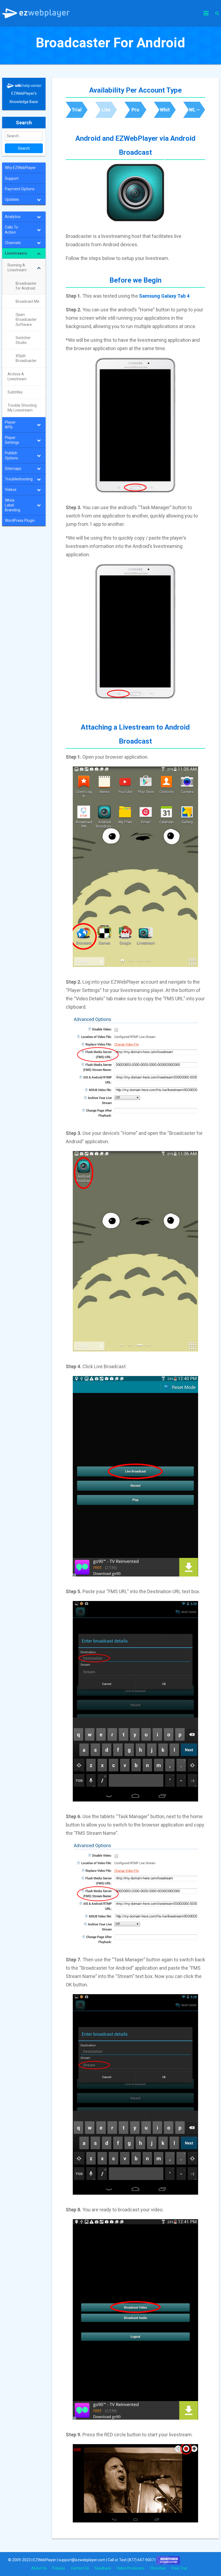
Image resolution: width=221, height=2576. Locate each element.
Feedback (103, 2568)
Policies (59, 2568)
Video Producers (130, 2568)
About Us (39, 2568)
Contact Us (80, 2568)
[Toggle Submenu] (39, 199)
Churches (158, 2568)
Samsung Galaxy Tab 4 (164, 296)
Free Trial (179, 2568)
